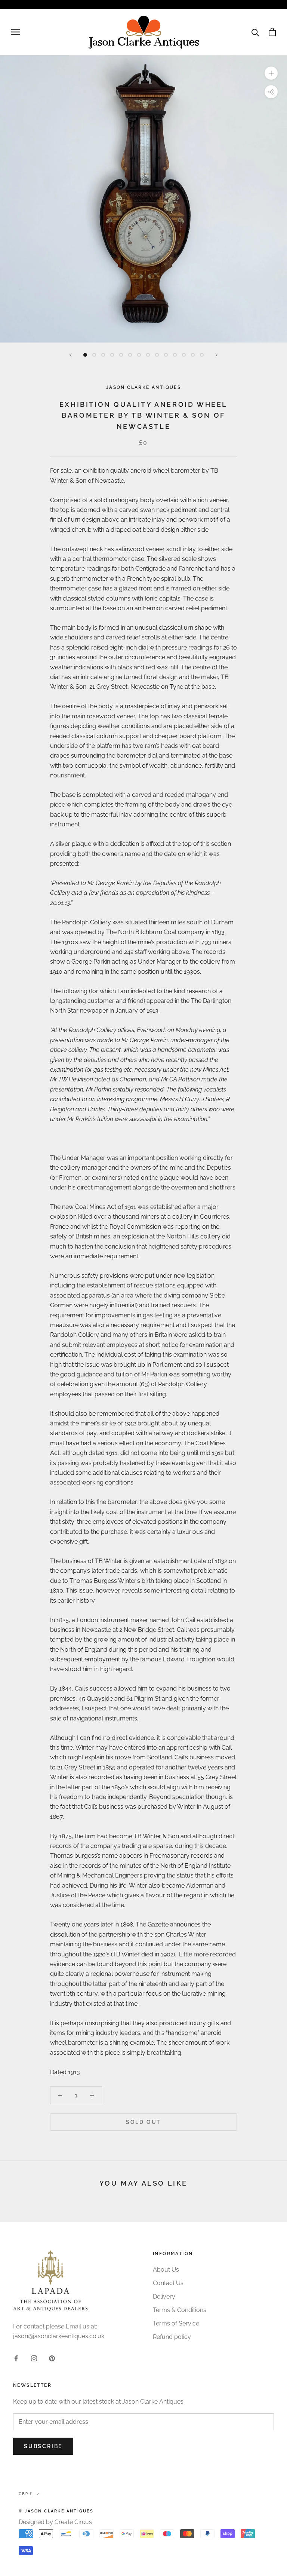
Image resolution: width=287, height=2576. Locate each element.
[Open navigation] (16, 32)
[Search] (255, 32)
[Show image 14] (202, 355)
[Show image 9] (157, 355)
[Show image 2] (94, 355)
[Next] (216, 355)
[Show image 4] (112, 355)
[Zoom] (271, 73)
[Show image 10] (166, 355)
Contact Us (168, 2283)
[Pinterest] (52, 2358)
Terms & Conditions (180, 2310)
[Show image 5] (121, 355)
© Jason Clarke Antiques (56, 2511)
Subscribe (43, 2446)
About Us (166, 2270)
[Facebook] (16, 2358)
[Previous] (71, 355)
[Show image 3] (103, 355)
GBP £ (26, 2494)
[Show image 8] (148, 355)
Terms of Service (176, 2323)
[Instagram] (34, 2358)
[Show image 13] (193, 355)
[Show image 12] (184, 355)
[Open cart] (272, 32)
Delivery (164, 2296)
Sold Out (143, 2122)
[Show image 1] (85, 355)
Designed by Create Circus (55, 2522)
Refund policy (172, 2337)
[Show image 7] (139, 355)
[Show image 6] (130, 355)
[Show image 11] (175, 355)
